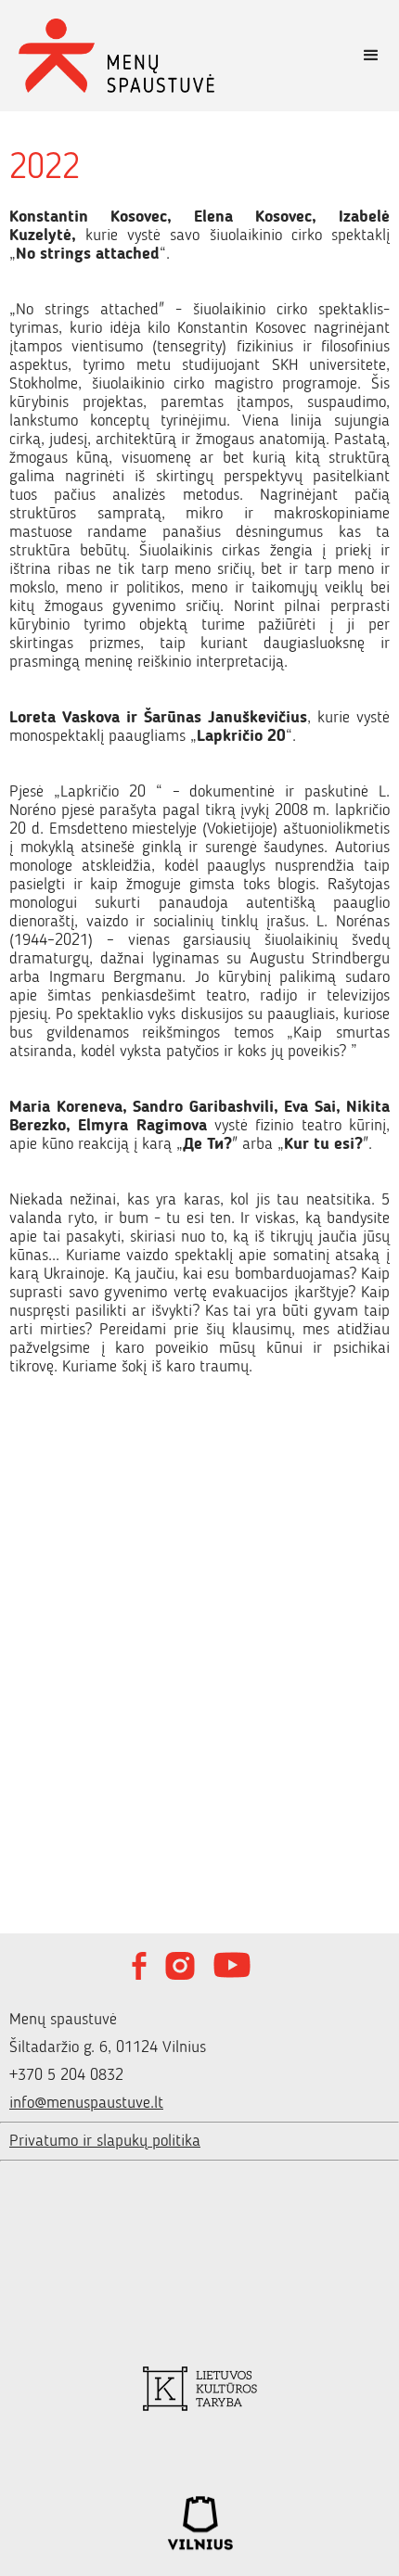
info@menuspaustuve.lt (86, 2103)
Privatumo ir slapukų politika (105, 2141)
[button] (371, 56)
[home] (172, 56)
